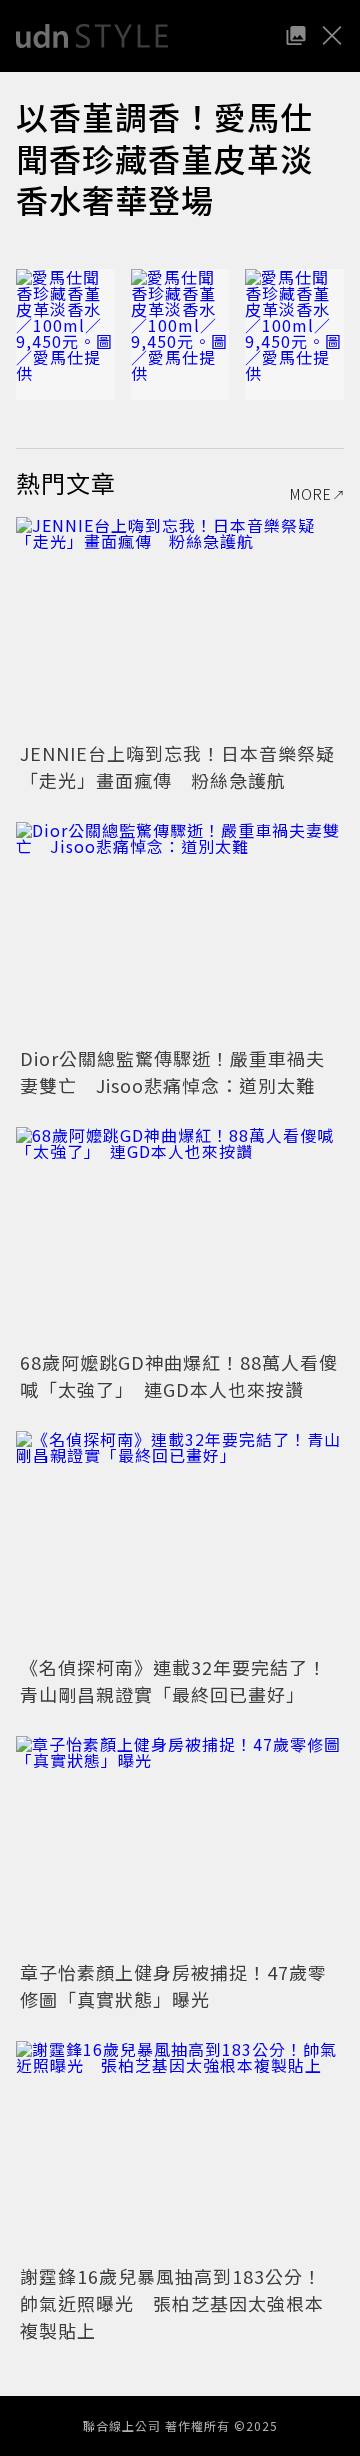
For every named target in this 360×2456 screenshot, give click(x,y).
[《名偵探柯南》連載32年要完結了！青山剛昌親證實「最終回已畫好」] (180, 1540)
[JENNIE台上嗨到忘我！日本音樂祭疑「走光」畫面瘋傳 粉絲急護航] (180, 626)
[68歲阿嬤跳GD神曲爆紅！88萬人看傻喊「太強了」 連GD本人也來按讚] (180, 1236)
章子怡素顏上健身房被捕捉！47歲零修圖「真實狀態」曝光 (173, 1985)
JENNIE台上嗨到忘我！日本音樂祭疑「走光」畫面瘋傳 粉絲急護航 (177, 766)
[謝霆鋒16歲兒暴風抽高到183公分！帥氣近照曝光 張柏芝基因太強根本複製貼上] (180, 2150)
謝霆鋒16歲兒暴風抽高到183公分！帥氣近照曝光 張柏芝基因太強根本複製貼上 (172, 2303)
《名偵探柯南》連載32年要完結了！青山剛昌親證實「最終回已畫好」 (173, 1680)
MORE (311, 494)
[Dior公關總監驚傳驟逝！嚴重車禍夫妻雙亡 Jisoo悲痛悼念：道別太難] (180, 931)
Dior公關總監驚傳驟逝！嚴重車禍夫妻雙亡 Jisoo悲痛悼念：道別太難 (172, 1071)
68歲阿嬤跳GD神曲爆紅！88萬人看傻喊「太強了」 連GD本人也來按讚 (179, 1375)
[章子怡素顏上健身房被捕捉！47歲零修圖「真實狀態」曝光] (180, 1845)
